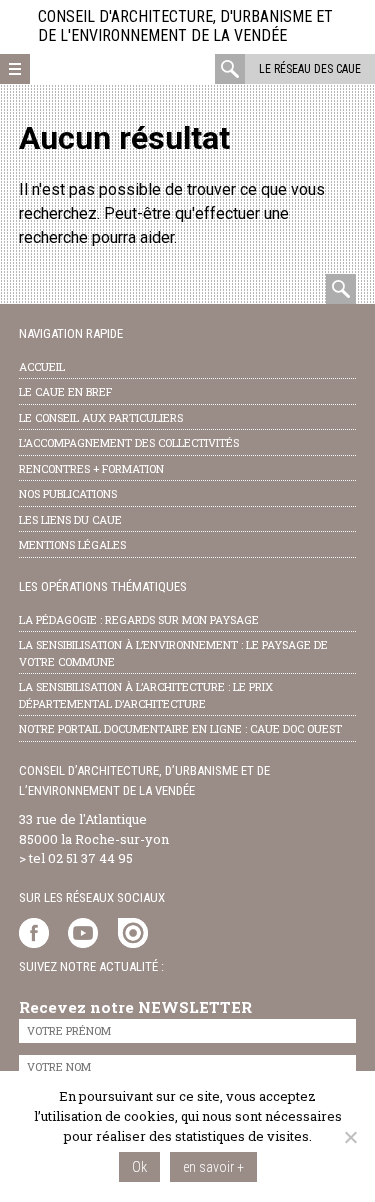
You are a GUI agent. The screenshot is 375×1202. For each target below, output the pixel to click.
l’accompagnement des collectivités (129, 442)
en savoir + (213, 1167)
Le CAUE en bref (65, 391)
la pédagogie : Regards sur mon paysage (139, 619)
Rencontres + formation (91, 468)
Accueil (42, 366)
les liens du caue (70, 519)
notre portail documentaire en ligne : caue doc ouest (180, 728)
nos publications (68, 493)
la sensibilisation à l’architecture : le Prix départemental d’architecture (146, 695)
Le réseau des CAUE (310, 69)
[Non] (350, 1137)
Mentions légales (72, 544)
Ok (139, 1167)
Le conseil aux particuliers (101, 417)
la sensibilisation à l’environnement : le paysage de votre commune (173, 653)
